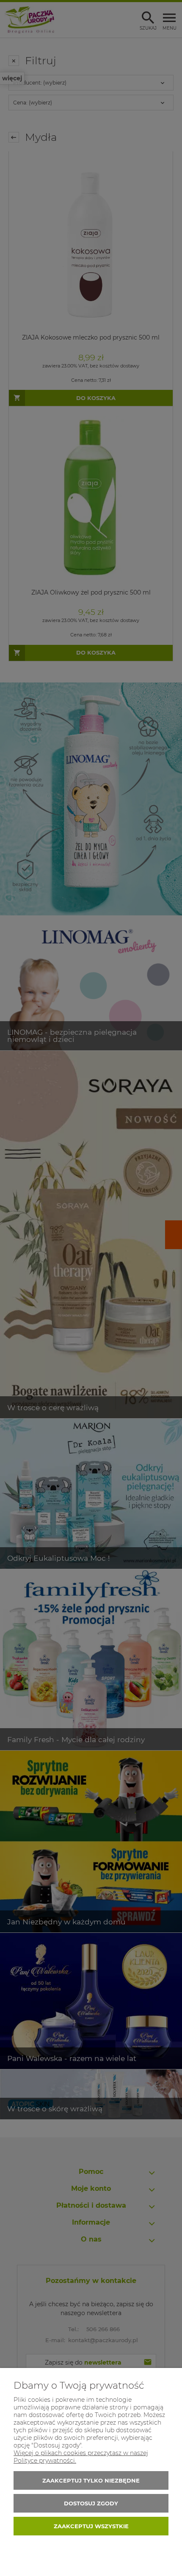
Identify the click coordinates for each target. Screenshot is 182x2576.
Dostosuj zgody (91, 2503)
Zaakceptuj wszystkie (91, 2526)
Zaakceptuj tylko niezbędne (91, 2480)
